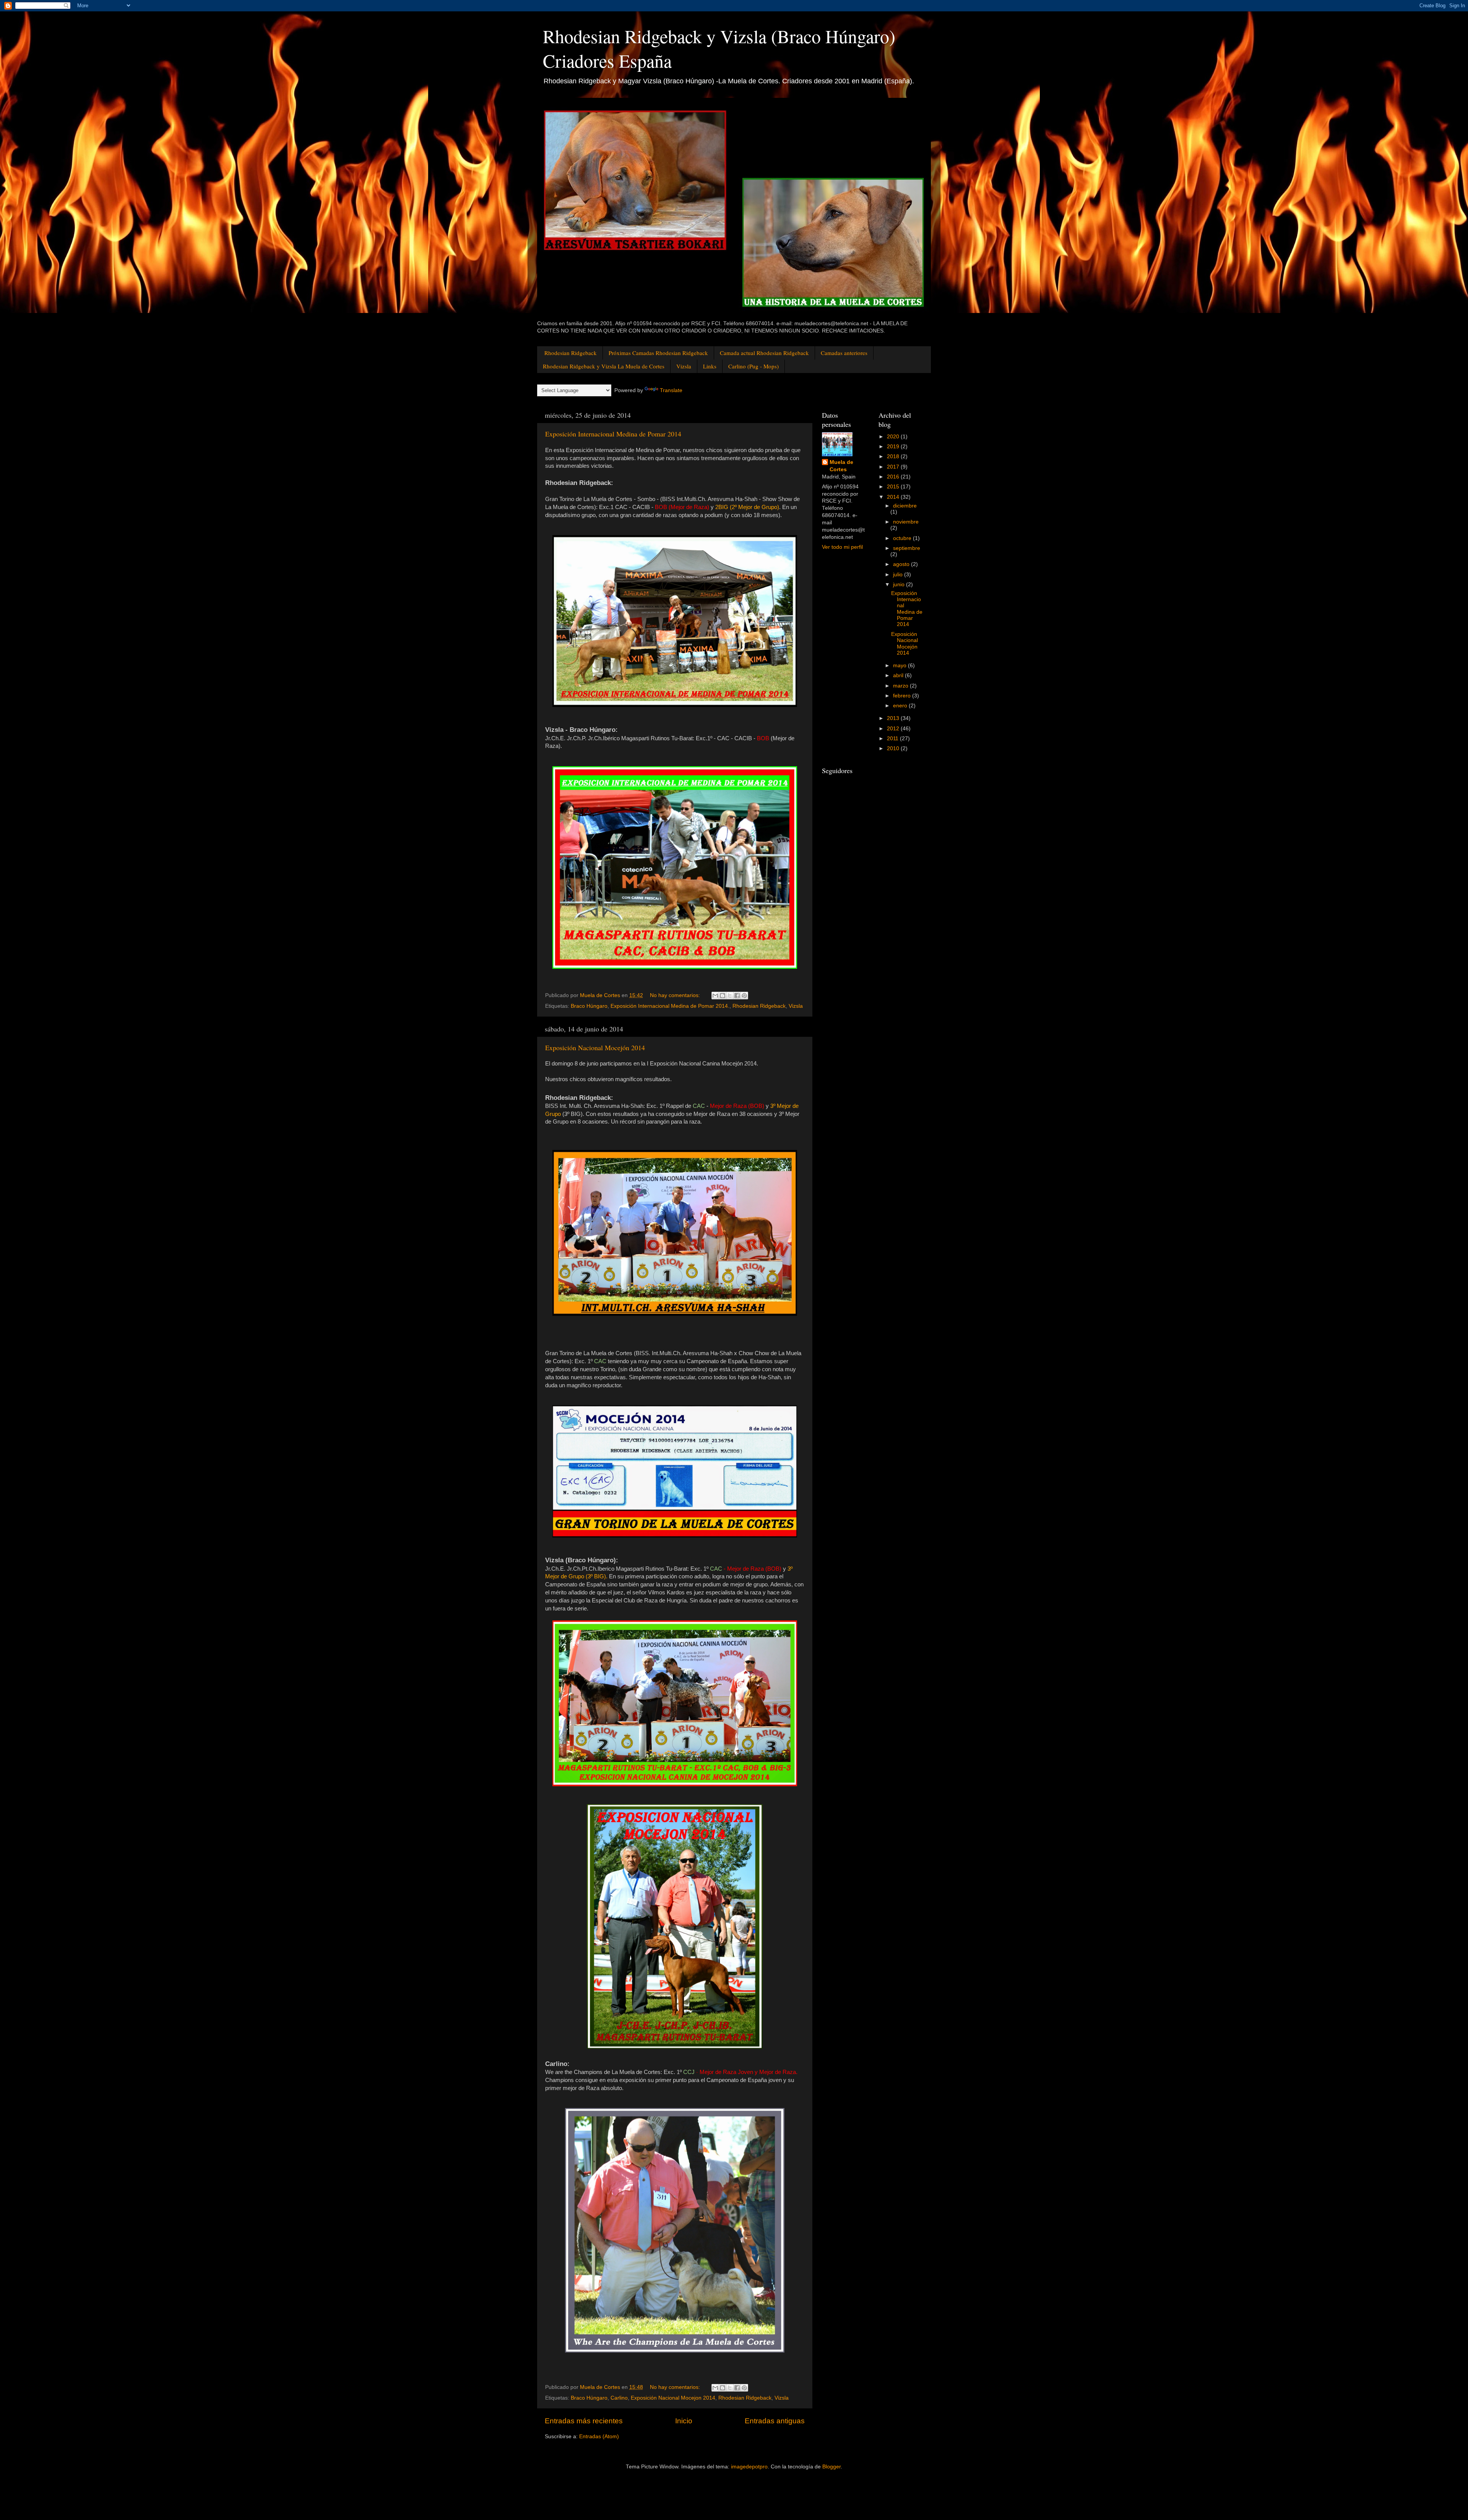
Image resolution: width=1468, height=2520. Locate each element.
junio (900, 585)
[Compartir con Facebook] (737, 996)
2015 (894, 487)
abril (899, 675)
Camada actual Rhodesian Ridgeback (764, 353)
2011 (893, 739)
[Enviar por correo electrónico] (715, 996)
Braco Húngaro (589, 1006)
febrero (903, 696)
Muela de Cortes (841, 466)
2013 (894, 718)
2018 (894, 456)
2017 (894, 467)
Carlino (619, 2398)
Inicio (684, 2421)
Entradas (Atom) (599, 2436)
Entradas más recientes (584, 2421)
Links (710, 366)
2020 (894, 437)
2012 (894, 729)
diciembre (905, 506)
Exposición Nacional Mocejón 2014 (595, 1048)
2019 (894, 447)
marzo (901, 686)
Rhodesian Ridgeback (571, 353)
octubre (903, 538)
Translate (671, 390)
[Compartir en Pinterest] (744, 996)
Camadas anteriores (844, 353)
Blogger (831, 2467)
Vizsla (684, 366)
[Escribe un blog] (723, 996)
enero (901, 706)
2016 (894, 477)
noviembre (906, 522)
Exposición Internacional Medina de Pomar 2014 (613, 434)
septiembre (907, 548)
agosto (902, 564)
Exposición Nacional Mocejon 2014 (673, 2398)
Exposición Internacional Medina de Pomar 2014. (670, 1006)
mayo (900, 666)
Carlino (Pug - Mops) (753, 366)
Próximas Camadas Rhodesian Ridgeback (658, 353)
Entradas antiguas (775, 2421)
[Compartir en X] (730, 996)
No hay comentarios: (676, 995)
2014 (894, 497)
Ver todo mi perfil (842, 547)
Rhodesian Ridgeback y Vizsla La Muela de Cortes (604, 366)
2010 (894, 748)
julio (899, 575)
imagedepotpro (749, 2467)
